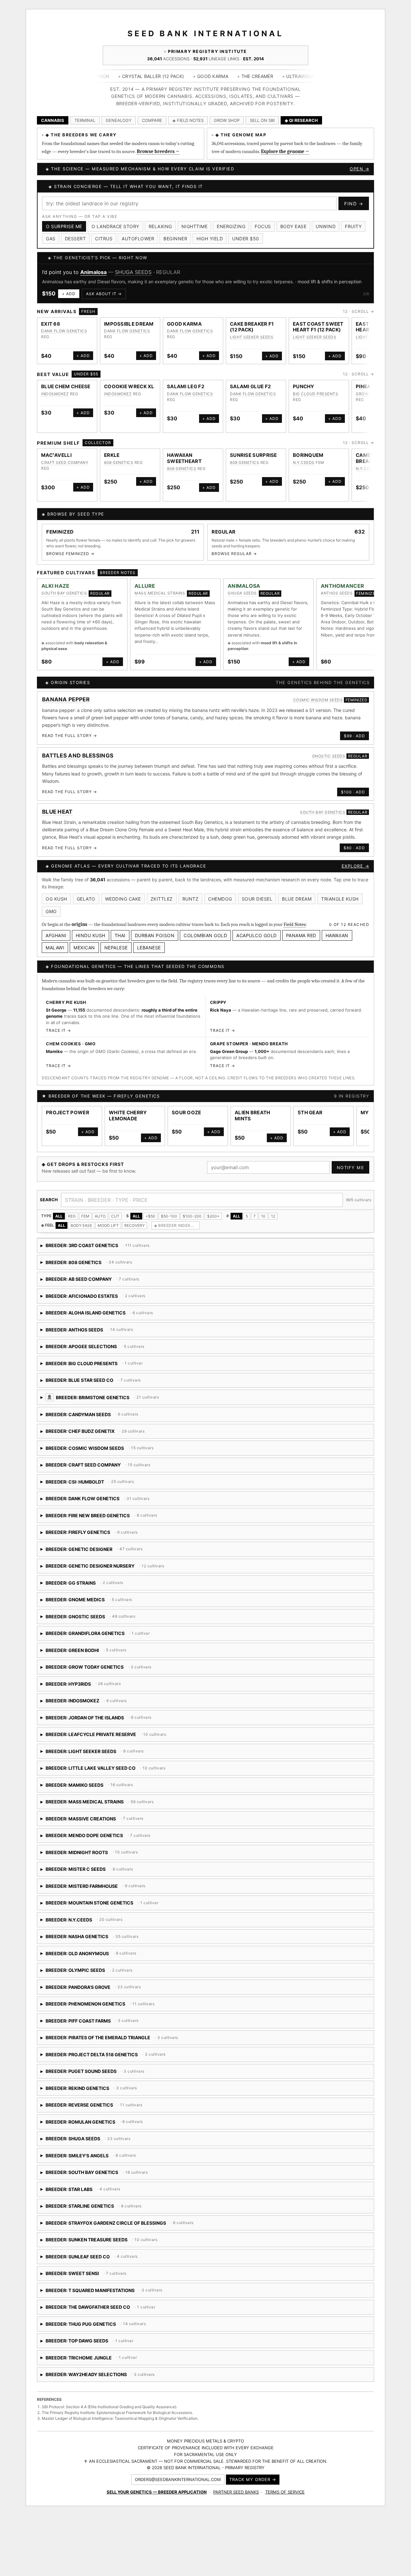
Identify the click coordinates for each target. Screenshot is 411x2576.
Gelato (86, 899)
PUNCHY (304, 386)
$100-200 (192, 1216)
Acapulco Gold (257, 935)
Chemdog (220, 899)
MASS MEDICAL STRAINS (160, 593)
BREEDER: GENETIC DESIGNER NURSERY (112, 1568)
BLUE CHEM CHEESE (66, 386)
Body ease (293, 226)
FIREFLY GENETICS (137, 1096)
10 (263, 1216)
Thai (120, 935)
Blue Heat (57, 812)
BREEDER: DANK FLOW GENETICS (97, 1501)
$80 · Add (354, 848)
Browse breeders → (158, 151)
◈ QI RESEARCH (301, 120)
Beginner (175, 239)
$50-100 (169, 1216)
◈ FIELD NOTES (188, 120)
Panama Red (301, 935)
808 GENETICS (119, 462)
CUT (115, 1216)
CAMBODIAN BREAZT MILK (372, 458)
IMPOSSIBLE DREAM (129, 324)
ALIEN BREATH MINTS (253, 1116)
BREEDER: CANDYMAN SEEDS (113, 1417)
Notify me (351, 1168)
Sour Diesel (257, 899)
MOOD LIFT (108, 1225)
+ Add (69, 294)
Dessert (75, 239)
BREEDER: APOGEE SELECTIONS (104, 1349)
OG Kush (56, 899)
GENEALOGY (119, 120)
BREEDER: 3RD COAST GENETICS (95, 1248)
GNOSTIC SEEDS (329, 756)
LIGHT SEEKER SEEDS (252, 337)
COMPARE (152, 120)
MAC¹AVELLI (56, 455)
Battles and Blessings (78, 756)
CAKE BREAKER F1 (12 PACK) (252, 327)
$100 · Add (353, 792)
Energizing (231, 226)
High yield (210, 239)
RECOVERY (135, 1225)
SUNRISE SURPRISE (254, 455)
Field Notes (295, 924)
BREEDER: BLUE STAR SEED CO (125, 1382)
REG (72, 1216)
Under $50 (246, 239)
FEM (85, 1216)
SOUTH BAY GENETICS (64, 593)
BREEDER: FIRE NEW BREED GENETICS (113, 1518)
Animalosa (93, 272)
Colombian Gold (205, 935)
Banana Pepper (66, 699)
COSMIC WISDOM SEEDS (318, 700)
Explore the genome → (285, 151)
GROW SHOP (227, 120)
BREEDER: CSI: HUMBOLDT (120, 1484)
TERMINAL (85, 120)
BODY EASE (81, 1225)
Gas (51, 239)
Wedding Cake (123, 899)
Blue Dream (297, 899)
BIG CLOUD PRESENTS (315, 394)
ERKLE (112, 455)
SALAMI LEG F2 (186, 386)
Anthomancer (342, 586)
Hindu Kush (91, 935)
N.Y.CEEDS (304, 462)
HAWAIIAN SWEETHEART (184, 458)
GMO (51, 911)
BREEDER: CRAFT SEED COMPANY (113, 1467)
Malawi (55, 948)
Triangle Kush (340, 899)
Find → (354, 204)
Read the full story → (70, 736)
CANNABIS (53, 120)
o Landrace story (115, 226)
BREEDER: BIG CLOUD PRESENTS (92, 1366)
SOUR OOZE (187, 1113)
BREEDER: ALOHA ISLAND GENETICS (133, 1315)
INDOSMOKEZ (55, 394)
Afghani (56, 935)
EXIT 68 (51, 324)
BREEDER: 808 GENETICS (96, 1265)
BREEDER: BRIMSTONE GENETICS (159, 1400)
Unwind (326, 226)
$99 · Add (354, 736)
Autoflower (138, 239)
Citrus (104, 239)
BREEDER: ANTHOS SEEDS (96, 1332)
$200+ (213, 1216)
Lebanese (149, 948)
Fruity (353, 226)
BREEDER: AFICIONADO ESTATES (93, 1298)
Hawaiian (337, 935)
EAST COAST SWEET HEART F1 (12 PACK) (318, 327)
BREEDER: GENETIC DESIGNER (92, 1551)
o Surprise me (64, 226)
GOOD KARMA (184, 324)
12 (273, 1216)
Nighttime (195, 226)
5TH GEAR (310, 1113)
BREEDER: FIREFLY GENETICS (101, 1534)
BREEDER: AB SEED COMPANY (93, 1281)
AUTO (100, 1216)
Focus (263, 226)
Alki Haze (56, 586)
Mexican (84, 948)
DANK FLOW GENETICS (64, 331)
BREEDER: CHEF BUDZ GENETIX (95, 1433)
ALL (59, 1216)
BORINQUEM (308, 455)
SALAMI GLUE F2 (250, 386)
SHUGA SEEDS (133, 272)
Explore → (356, 866)
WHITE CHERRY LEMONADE (128, 1116)
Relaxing (160, 226)
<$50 (150, 1216)
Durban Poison (155, 935)
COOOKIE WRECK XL (129, 386)
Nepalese (116, 948)
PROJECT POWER (68, 1113)
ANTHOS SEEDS (337, 593)
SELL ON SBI (262, 120)
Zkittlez (162, 899)
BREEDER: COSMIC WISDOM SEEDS (115, 1450)
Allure (145, 586)
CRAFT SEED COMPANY (65, 462)
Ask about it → (104, 294)
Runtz (191, 899)
